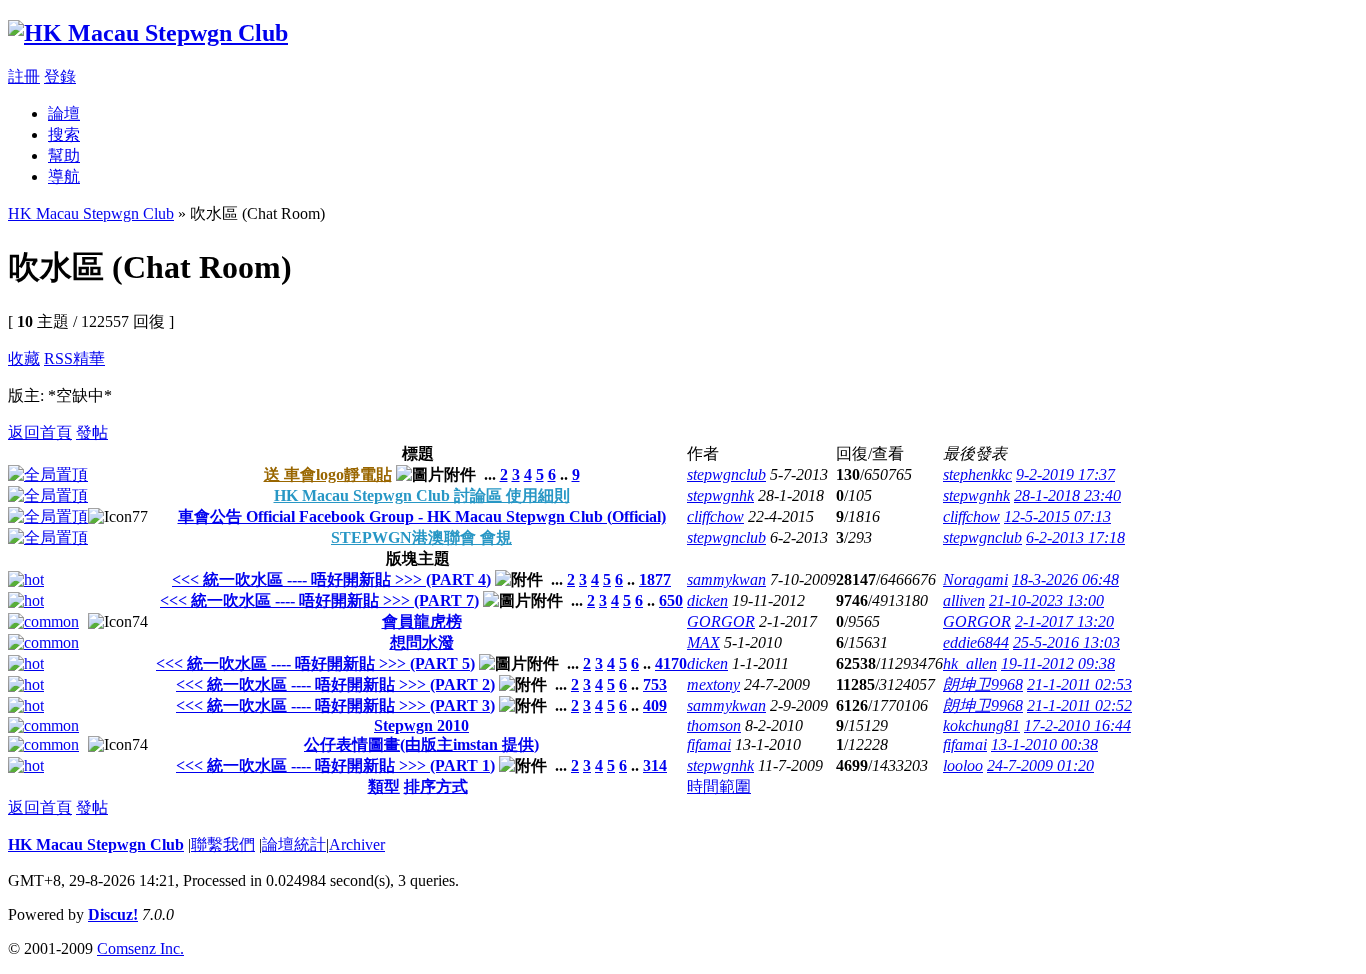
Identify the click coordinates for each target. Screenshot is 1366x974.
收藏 (24, 358)
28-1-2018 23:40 (1067, 495)
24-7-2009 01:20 (1040, 765)
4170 (671, 663)
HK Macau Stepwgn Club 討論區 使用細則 (422, 495)
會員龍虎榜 (422, 621)
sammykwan (726, 579)
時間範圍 (719, 786)
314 (655, 765)
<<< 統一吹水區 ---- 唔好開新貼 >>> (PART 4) (331, 579)
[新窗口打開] (48, 474)
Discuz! (113, 914)
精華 (89, 358)
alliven (964, 600)
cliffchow (715, 516)
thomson (714, 725)
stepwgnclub (726, 474)
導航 (64, 176)
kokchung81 (981, 725)
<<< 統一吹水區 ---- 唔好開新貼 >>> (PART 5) (315, 663)
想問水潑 (422, 642)
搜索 (64, 134)
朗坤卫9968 (983, 684)
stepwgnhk (720, 495)
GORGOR (721, 621)
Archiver (357, 844)
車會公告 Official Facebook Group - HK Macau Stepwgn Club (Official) (422, 516)
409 (655, 705)
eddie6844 (976, 642)
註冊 (24, 76)
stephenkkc (977, 474)
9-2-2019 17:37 (1065, 474)
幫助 (64, 155)
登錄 (60, 76)
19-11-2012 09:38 (1058, 663)
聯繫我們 (223, 844)
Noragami (975, 579)
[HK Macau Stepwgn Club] (148, 33)
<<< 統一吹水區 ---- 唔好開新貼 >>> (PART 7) (319, 600)
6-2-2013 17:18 (1075, 537)
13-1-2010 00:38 (1044, 744)
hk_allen (970, 663)
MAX (703, 642)
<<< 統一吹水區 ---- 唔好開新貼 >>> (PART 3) (335, 705)
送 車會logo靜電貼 (328, 474)
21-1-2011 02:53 (1079, 684)
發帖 (92, 432)
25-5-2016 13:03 (1066, 642)
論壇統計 (294, 844)
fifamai (709, 744)
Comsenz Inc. (140, 948)
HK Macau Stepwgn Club (91, 213)
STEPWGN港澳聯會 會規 (421, 537)
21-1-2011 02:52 (1079, 705)
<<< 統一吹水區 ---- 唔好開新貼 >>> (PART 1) (335, 765)
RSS (58, 358)
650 (671, 600)
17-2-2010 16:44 (1077, 725)
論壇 (64, 113)
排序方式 (436, 786)
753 (655, 684)
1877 (655, 579)
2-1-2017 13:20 (1064, 621)
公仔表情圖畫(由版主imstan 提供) (421, 744)
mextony (713, 684)
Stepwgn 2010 (421, 725)
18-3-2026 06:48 (1065, 579)
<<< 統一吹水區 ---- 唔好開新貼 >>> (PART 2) (335, 684)
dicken (707, 600)
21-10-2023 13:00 (1046, 600)
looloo (963, 765)
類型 (384, 786)
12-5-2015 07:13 (1057, 516)
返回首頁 (40, 432)
